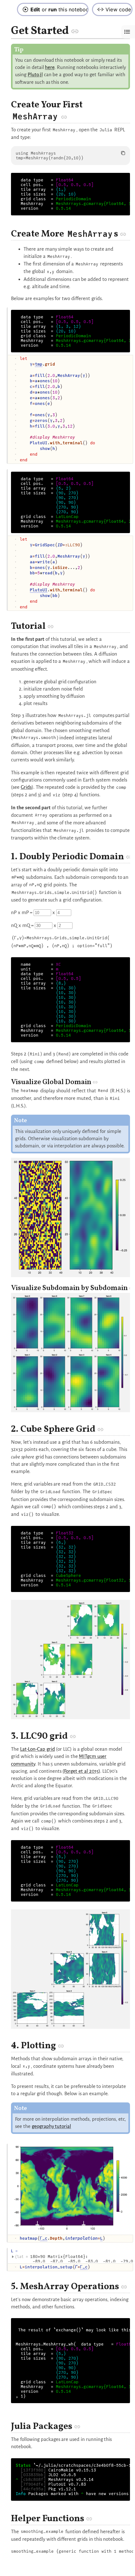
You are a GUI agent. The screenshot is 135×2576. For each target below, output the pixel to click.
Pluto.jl (35, 74)
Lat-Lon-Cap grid (38, 1749)
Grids (26, 787)
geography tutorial (51, 2126)
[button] (75, 31)
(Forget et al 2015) (81, 1771)
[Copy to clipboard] (123, 153)
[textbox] (75, 409)
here (50, 67)
